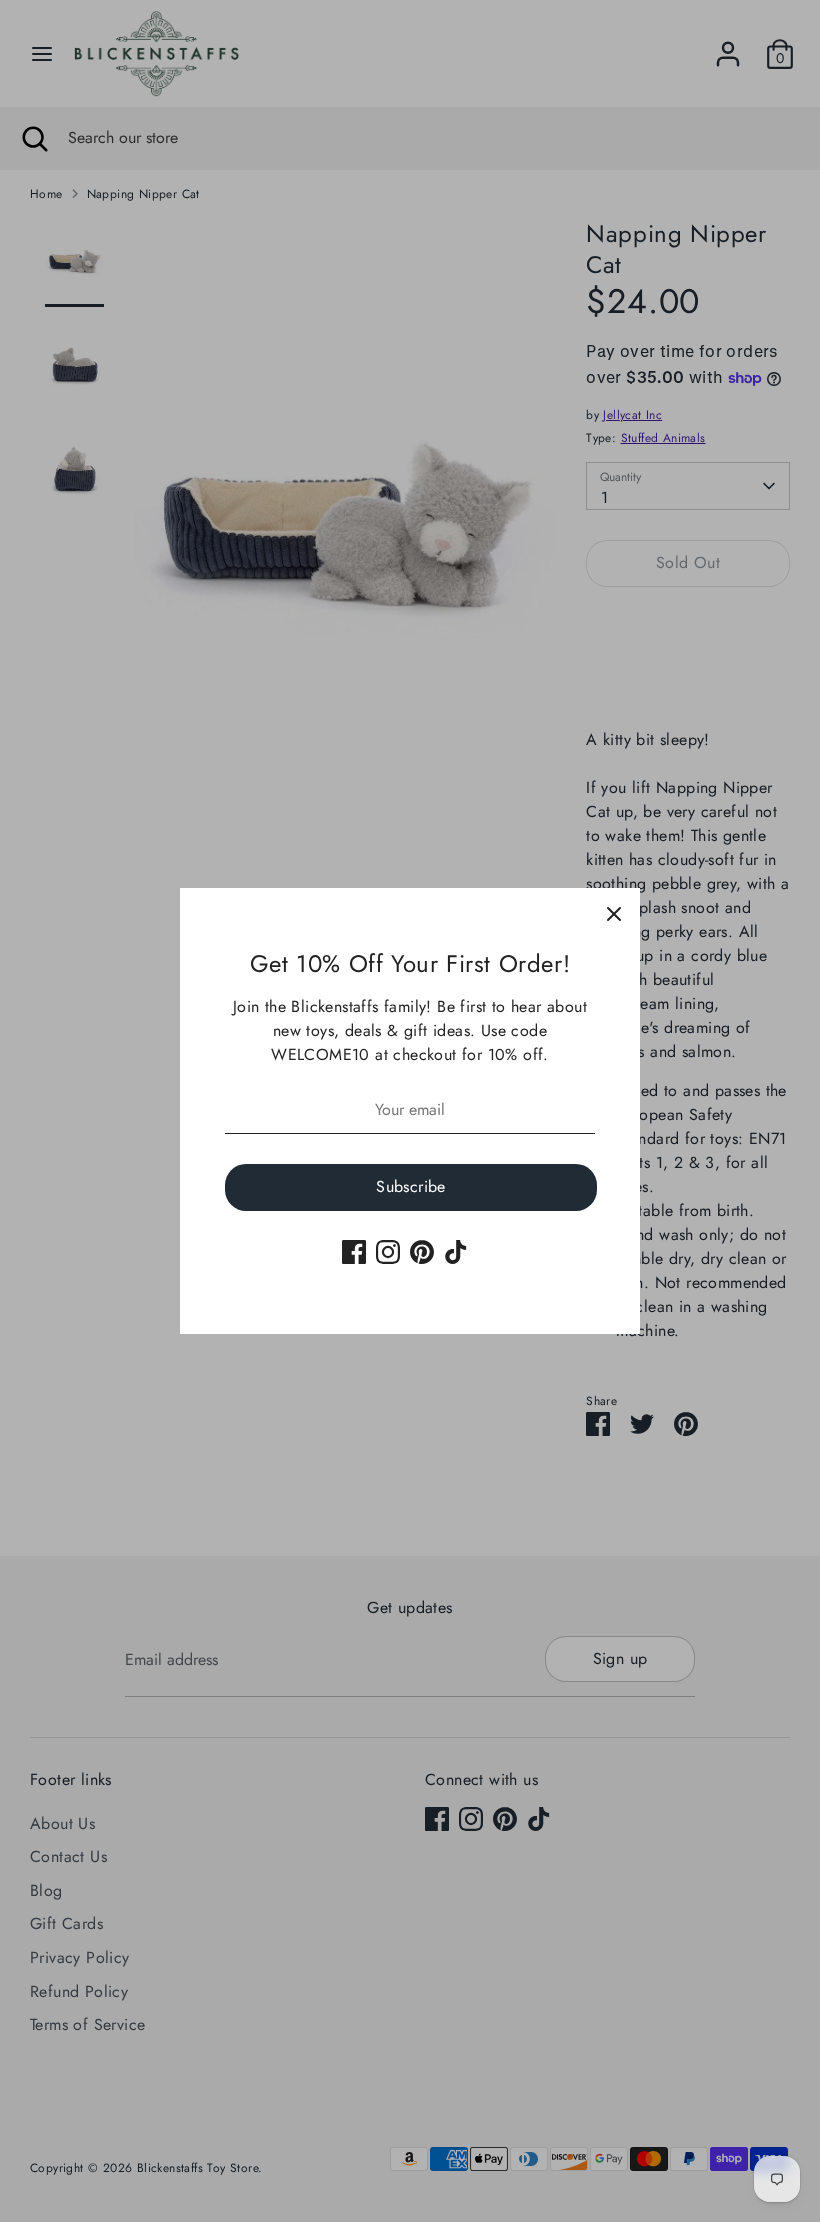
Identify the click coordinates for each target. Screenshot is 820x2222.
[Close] (614, 914)
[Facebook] (354, 1252)
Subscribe (411, 1186)
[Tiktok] (456, 1252)
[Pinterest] (422, 1252)
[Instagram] (388, 1252)
